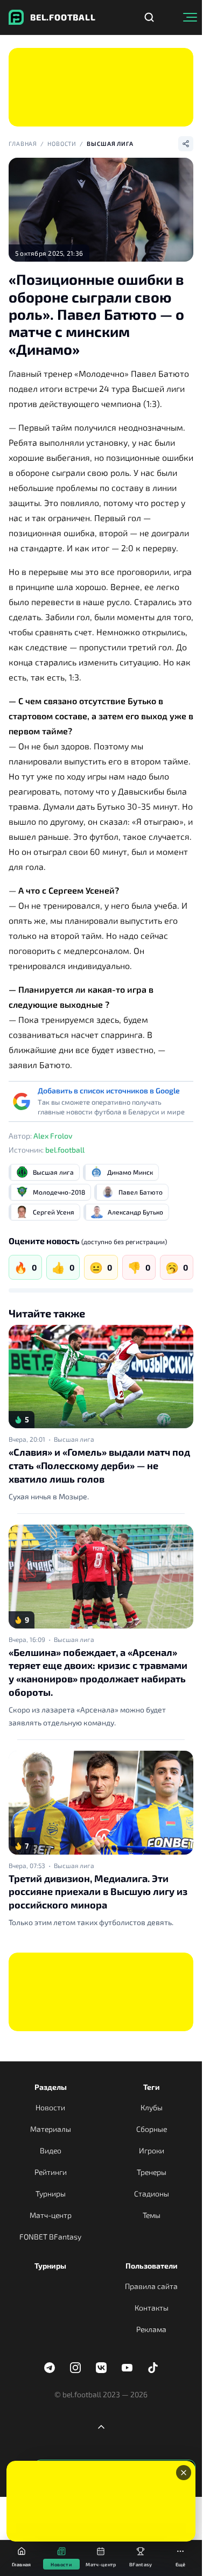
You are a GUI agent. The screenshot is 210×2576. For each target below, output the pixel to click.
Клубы (152, 2107)
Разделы (51, 2087)
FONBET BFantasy (50, 2237)
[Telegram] (50, 2368)
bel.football (65, 1150)
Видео (51, 2150)
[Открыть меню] (190, 17)
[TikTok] (153, 2368)
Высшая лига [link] (74, 1439)
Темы (152, 2215)
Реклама (151, 2329)
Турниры (51, 2194)
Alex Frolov (53, 1136)
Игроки (152, 2150)
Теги (152, 2087)
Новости (62, 143)
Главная (23, 143)
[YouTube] (127, 2368)
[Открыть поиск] (149, 17)
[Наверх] (101, 2427)
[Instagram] (75, 2368)
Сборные (152, 2129)
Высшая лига (110, 143)
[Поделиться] (186, 144)
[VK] (101, 2368)
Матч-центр (51, 2215)
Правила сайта (151, 2286)
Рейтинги (51, 2172)
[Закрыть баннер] (184, 2473)
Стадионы (152, 2194)
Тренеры (152, 2172)
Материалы (51, 2129)
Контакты (152, 2308)
